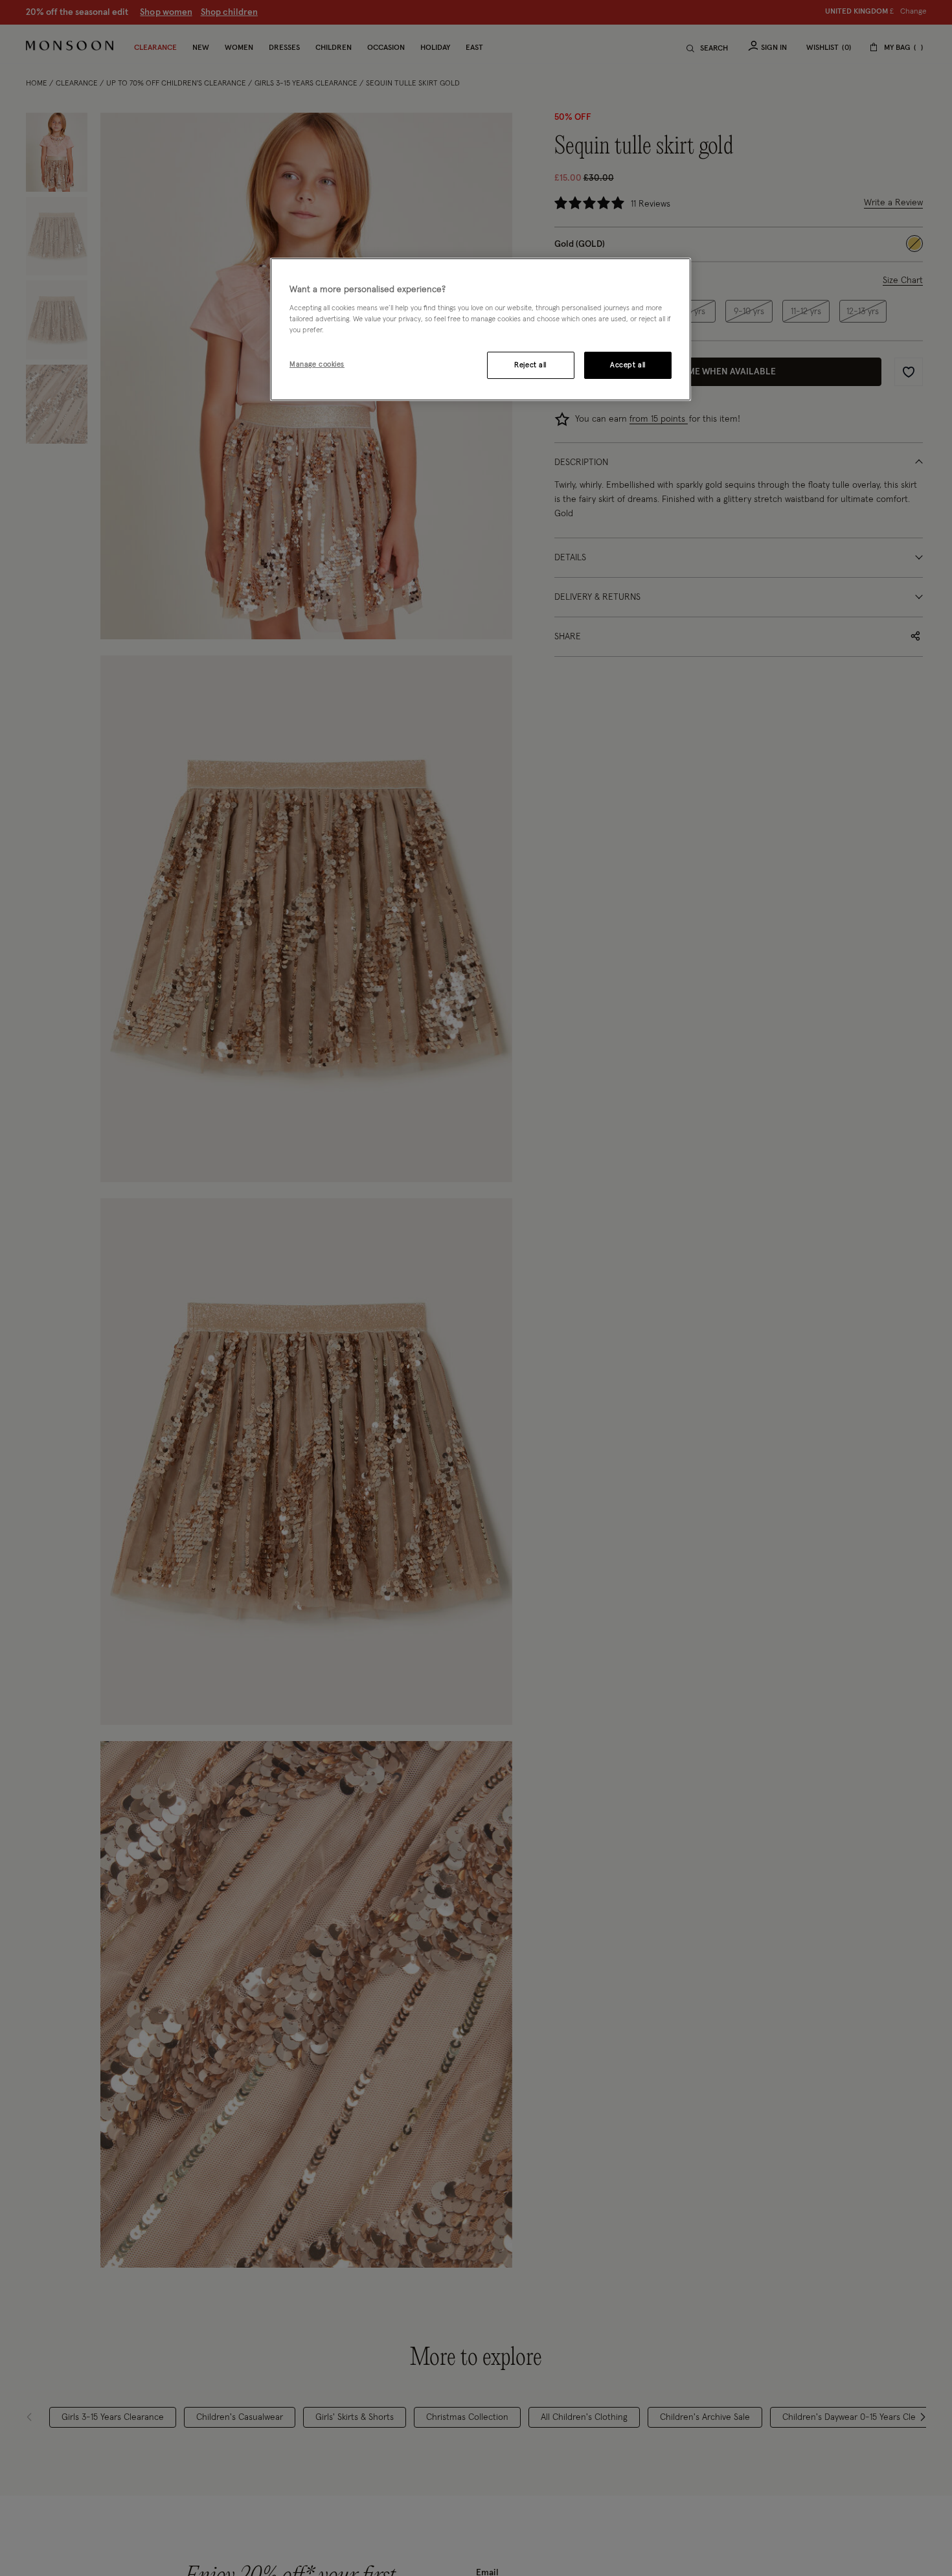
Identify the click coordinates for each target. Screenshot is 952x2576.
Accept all (628, 365)
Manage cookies (317, 364)
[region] (481, 330)
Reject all (530, 365)
